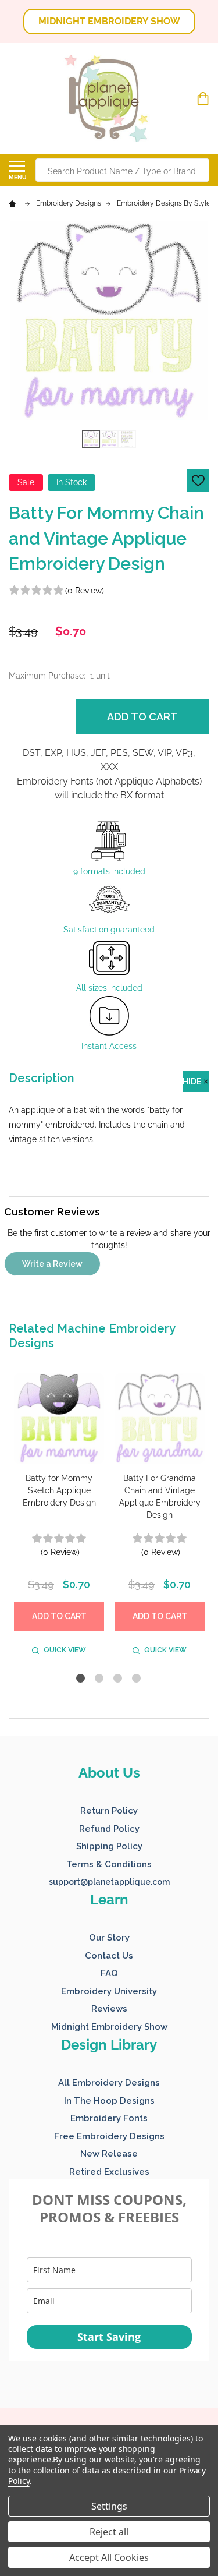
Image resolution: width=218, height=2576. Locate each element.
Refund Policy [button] (109, 1829)
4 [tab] (137, 1679)
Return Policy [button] (109, 1811)
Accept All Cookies (109, 2557)
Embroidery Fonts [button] (109, 2118)
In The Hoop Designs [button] (109, 2101)
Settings (109, 2506)
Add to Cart (142, 717)
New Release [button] (109, 2154)
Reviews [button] (109, 2009)
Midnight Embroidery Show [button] (109, 2027)
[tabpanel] (59, 1517)
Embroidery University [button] (109, 1991)
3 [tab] (118, 1679)
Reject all (109, 2532)
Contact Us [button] (109, 1956)
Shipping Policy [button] (109, 1846)
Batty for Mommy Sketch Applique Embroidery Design (59, 1490)
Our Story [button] (109, 1938)
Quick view (65, 1650)
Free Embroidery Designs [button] (109, 2136)
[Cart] (204, 98)
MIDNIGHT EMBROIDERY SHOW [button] (109, 21)
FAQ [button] (109, 1973)
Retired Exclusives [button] (109, 2172)
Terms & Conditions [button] (109, 1864)
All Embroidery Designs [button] (109, 2083)
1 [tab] (81, 1679)
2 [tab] (100, 1679)
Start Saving (109, 2337)
